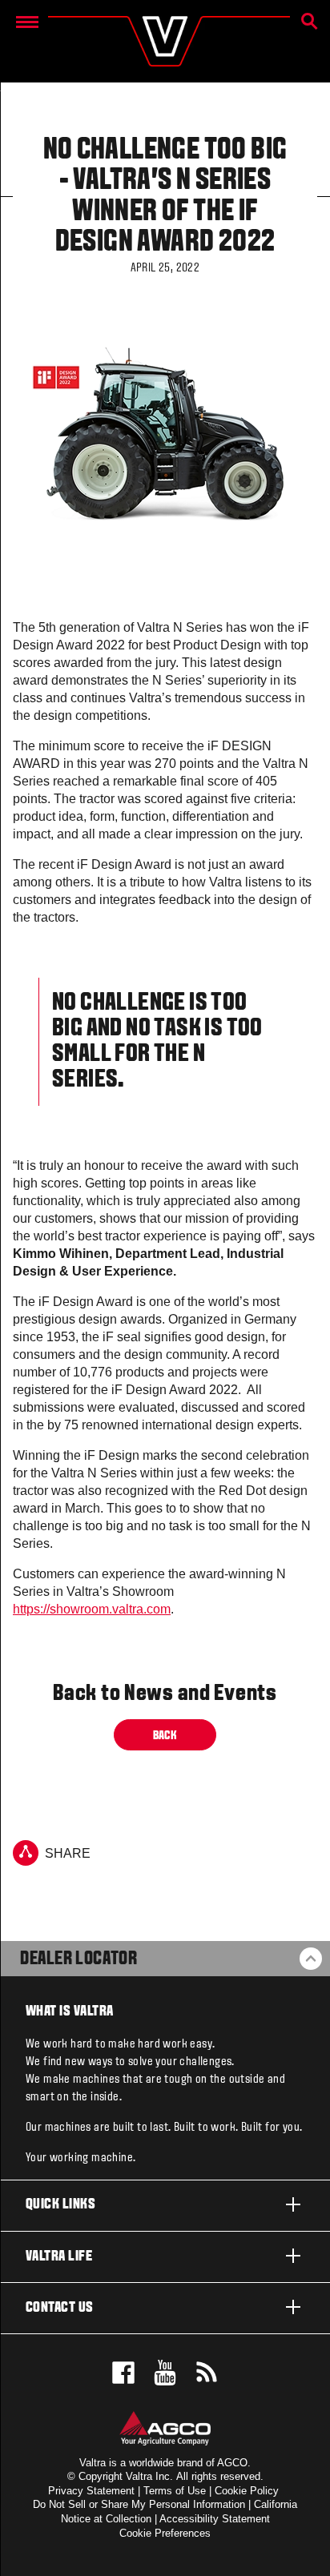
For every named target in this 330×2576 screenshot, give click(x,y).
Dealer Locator (78, 1959)
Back (165, 1735)
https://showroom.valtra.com (92, 1609)
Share (68, 1853)
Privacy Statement (91, 2491)
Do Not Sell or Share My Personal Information (139, 2504)
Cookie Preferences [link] (165, 2533)
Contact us (60, 2308)
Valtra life (59, 2257)
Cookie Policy (247, 2491)
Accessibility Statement (215, 2519)
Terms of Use (175, 2491)
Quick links (60, 2205)
